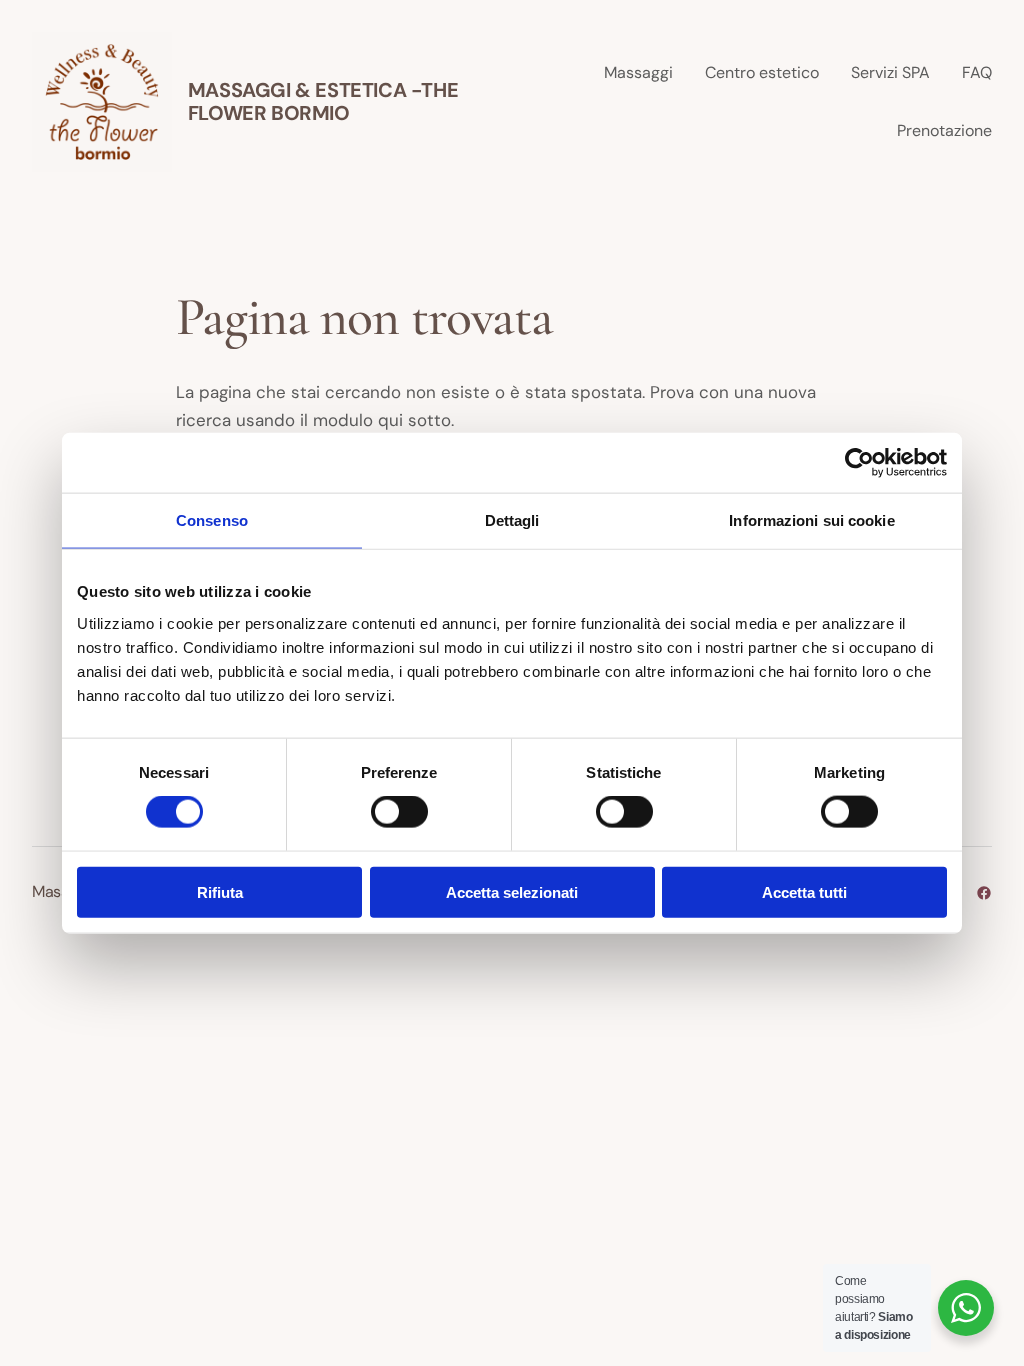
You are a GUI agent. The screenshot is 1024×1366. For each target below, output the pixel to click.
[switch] (399, 812)
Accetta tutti (804, 891)
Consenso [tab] (212, 520)
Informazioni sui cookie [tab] (811, 520)
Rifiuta (220, 891)
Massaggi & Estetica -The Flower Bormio (323, 101)
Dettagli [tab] (512, 520)
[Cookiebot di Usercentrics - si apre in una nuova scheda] (859, 463)
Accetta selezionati (512, 891)
